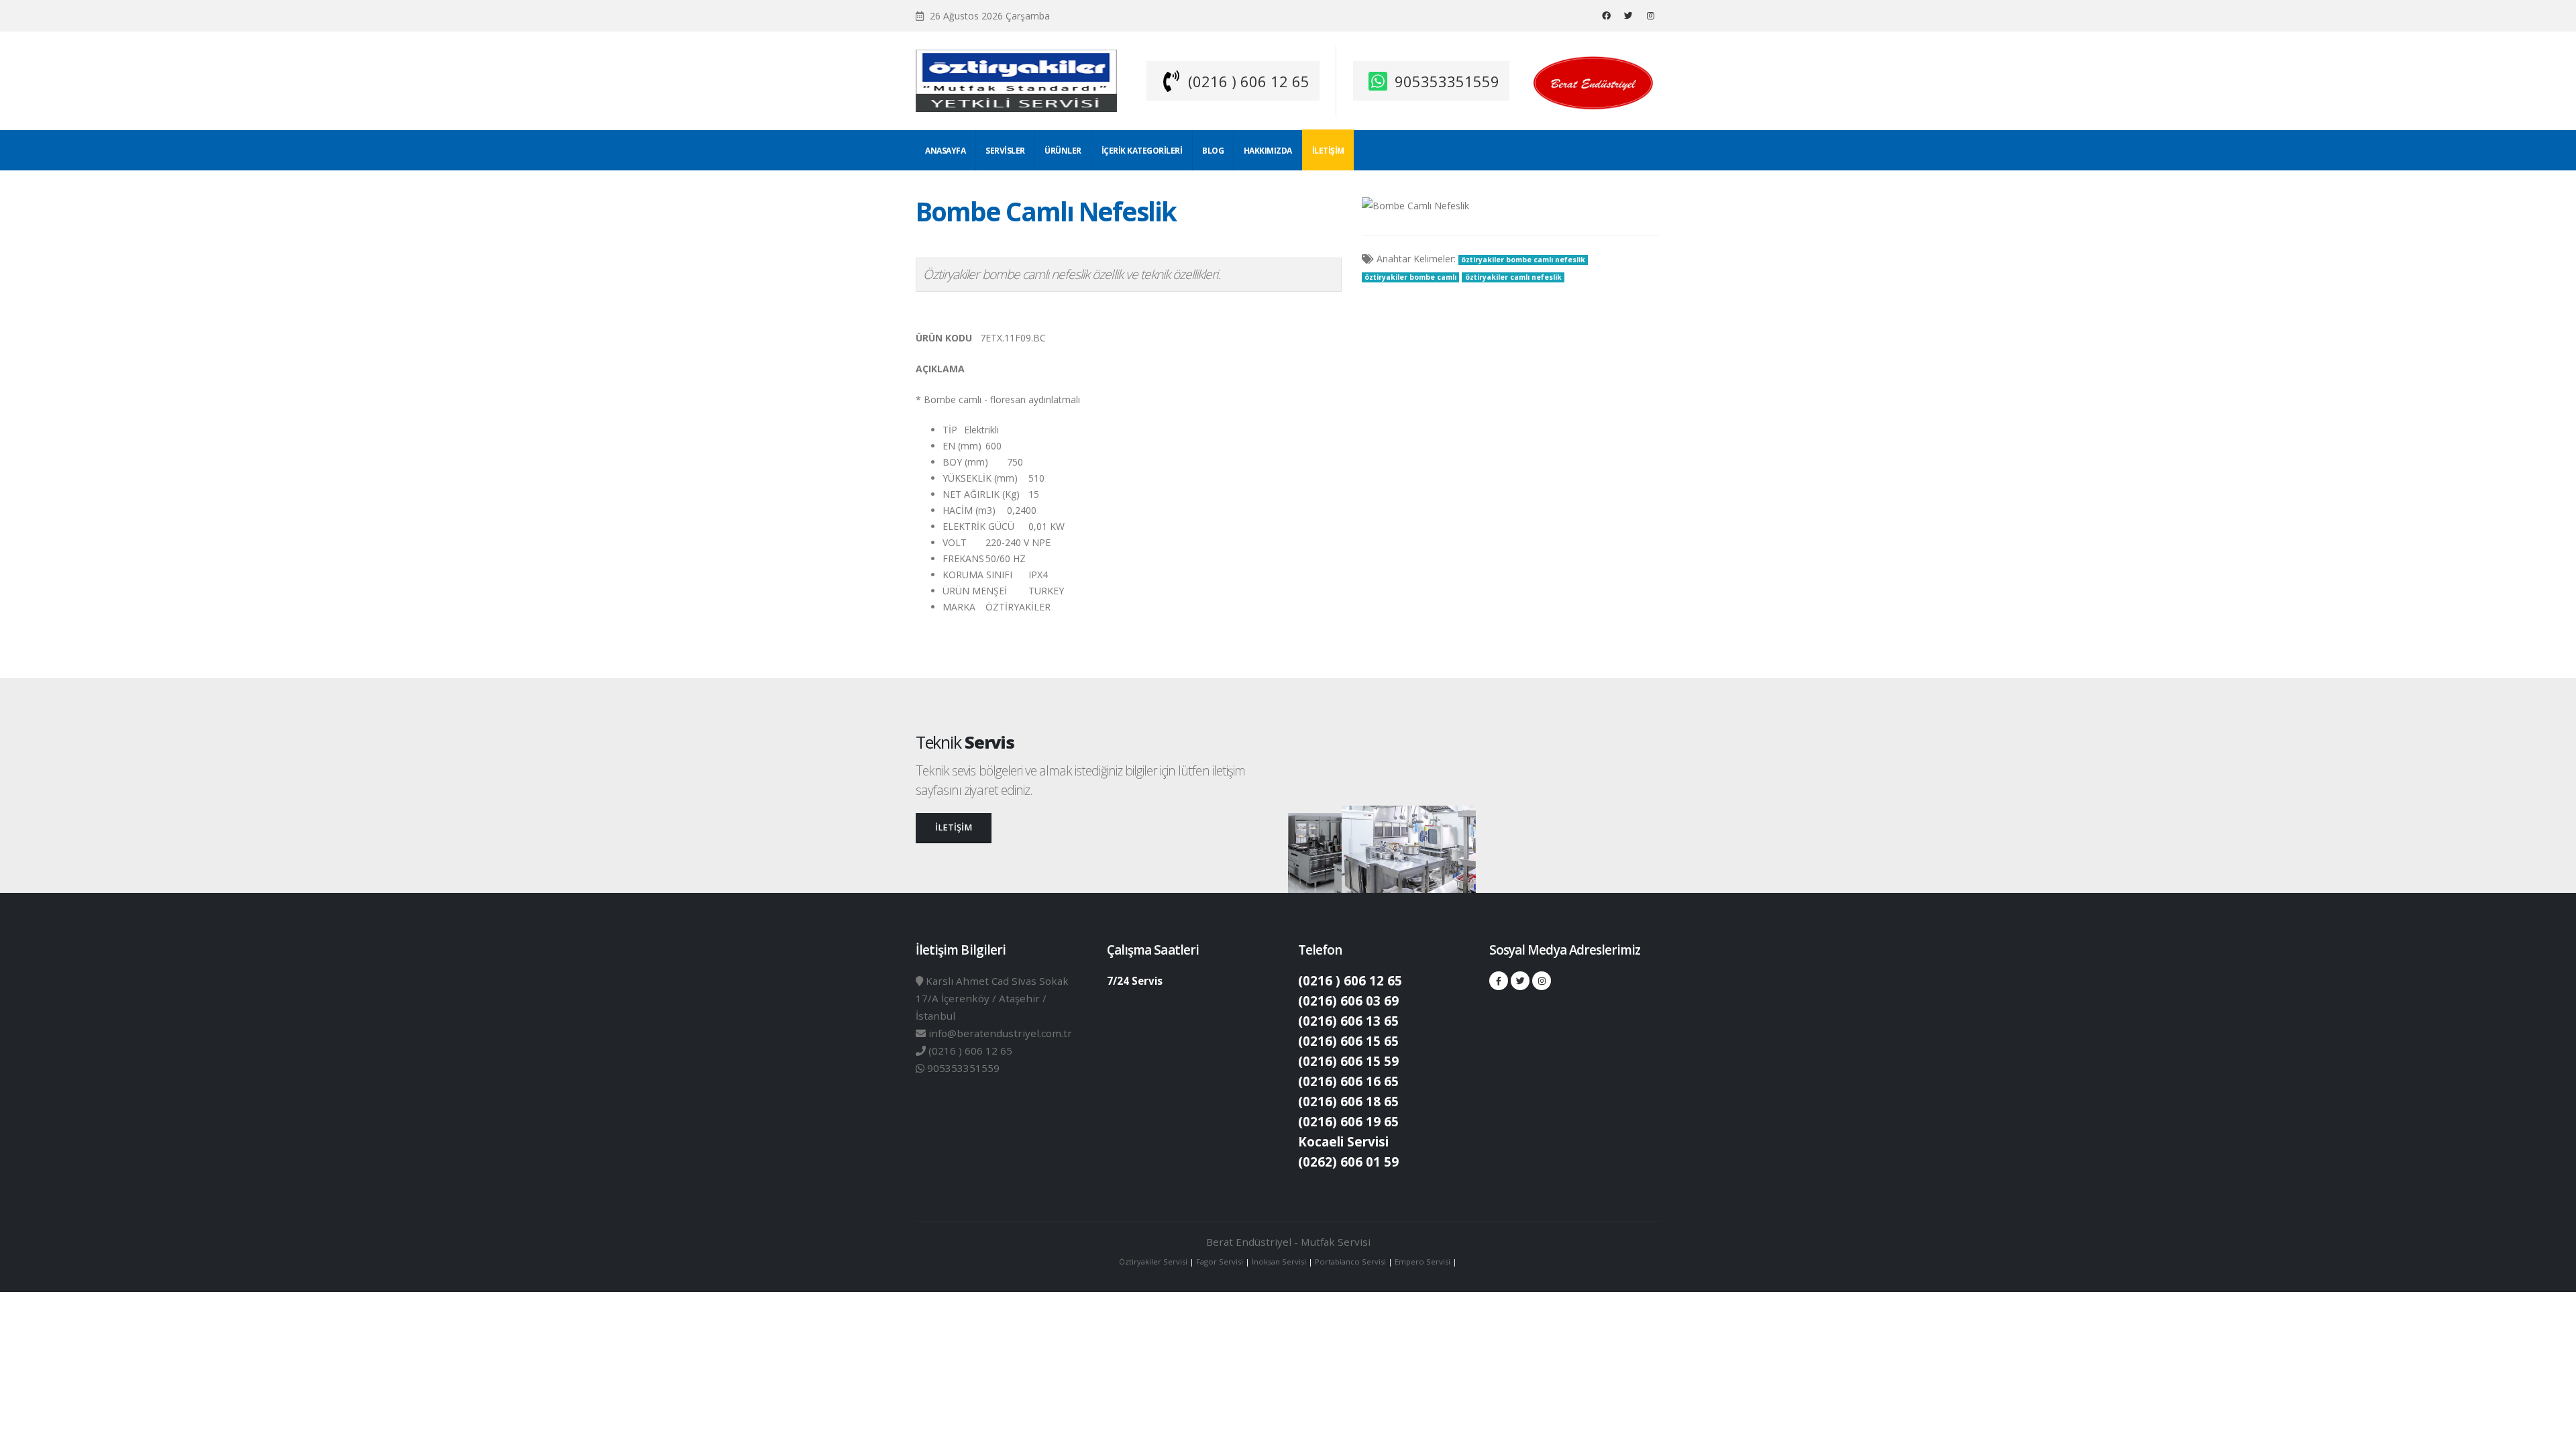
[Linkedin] (1650, 15)
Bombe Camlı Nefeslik (1046, 211)
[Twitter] (1628, 15)
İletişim (1328, 151)
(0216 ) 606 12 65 (1249, 81)
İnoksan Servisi (1279, 1262)
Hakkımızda (1268, 151)
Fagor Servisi (1221, 1262)
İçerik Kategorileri (1142, 151)
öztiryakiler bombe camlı (1410, 277)
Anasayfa (945, 151)
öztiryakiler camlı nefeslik (1513, 277)
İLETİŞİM (954, 827)
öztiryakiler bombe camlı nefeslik (1523, 260)
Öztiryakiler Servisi (1154, 1262)
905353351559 (1447, 81)
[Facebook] (1606, 15)
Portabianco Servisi (1350, 1262)
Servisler (1005, 151)
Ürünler (1063, 151)
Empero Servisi (1423, 1262)
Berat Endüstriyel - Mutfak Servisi (1288, 1242)
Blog (1213, 151)
